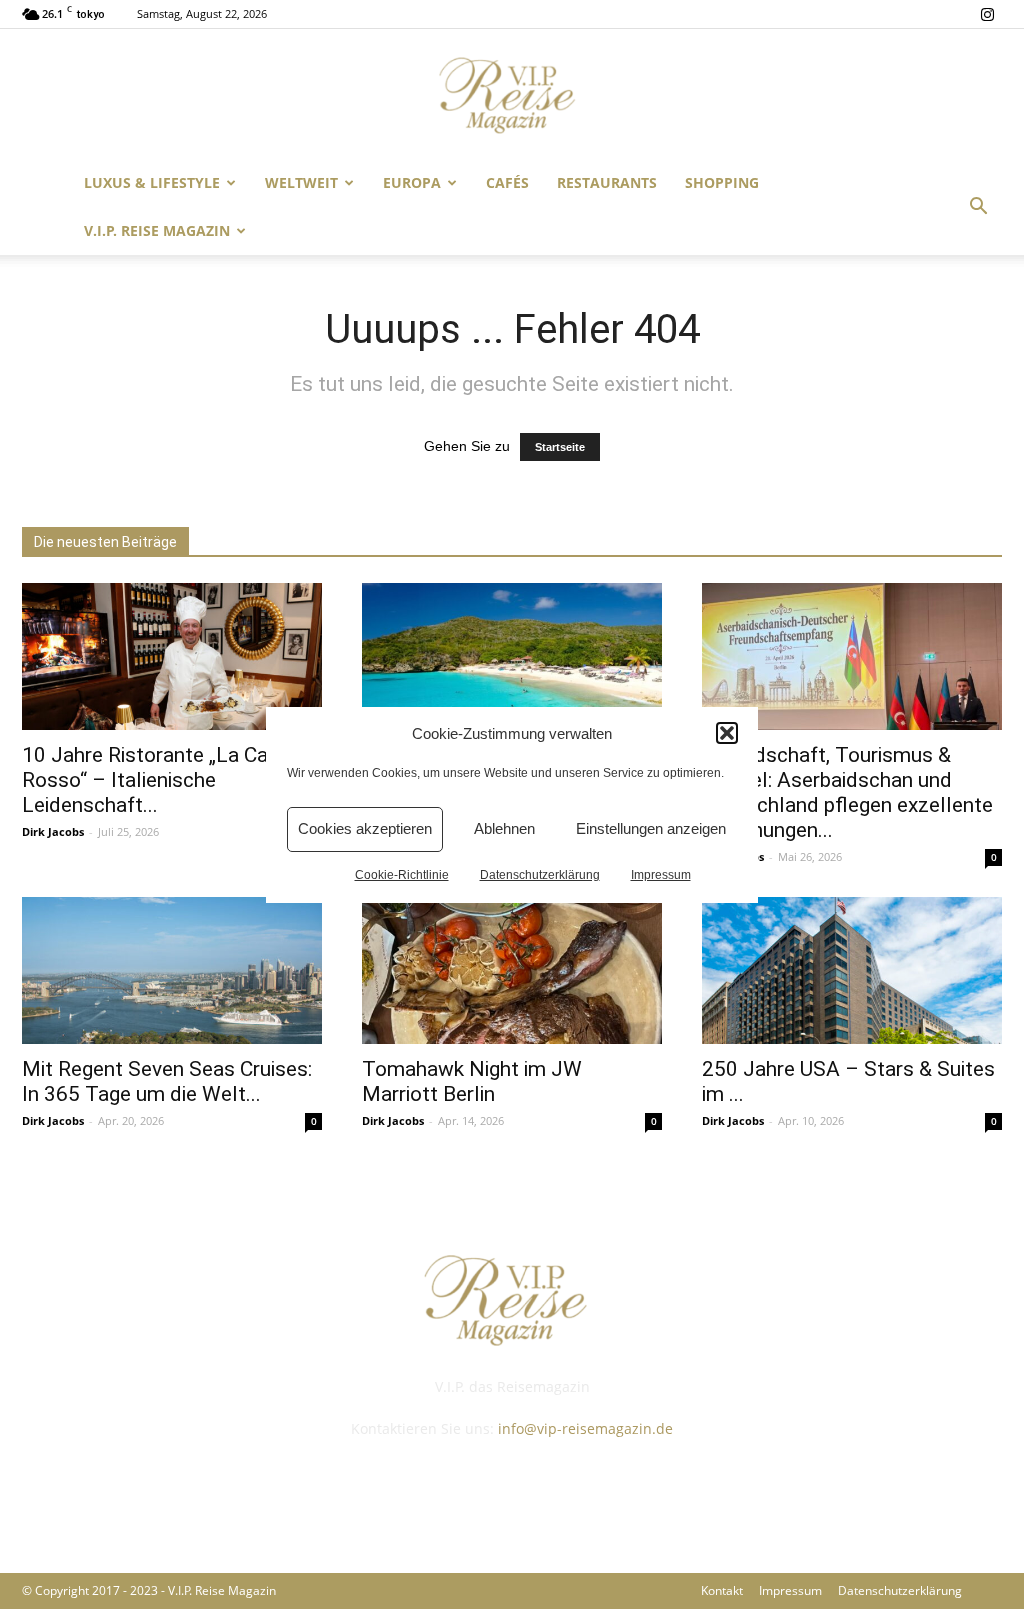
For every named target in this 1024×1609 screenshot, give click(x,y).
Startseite (560, 447)
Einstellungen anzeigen (651, 828)
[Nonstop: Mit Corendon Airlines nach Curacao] (512, 656)
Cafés (507, 182)
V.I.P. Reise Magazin (157, 230)
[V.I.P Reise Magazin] (512, 95)
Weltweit (301, 182)
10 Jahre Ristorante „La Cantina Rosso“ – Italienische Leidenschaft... (167, 780)
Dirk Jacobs (53, 831)
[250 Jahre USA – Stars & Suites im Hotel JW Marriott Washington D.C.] (852, 970)
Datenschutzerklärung (540, 875)
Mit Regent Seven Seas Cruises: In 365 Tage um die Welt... (167, 1081)
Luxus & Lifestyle (152, 182)
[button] (727, 733)
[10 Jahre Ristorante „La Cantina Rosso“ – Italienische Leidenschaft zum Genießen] (172, 656)
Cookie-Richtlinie (402, 875)
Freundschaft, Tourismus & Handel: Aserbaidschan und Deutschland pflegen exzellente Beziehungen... (847, 792)
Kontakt (722, 1590)
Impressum (661, 875)
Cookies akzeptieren (365, 828)
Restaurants (607, 182)
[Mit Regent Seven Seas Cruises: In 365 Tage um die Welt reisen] (172, 970)
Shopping (722, 182)
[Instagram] (987, 14)
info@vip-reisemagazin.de (585, 1428)
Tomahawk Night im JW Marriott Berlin (472, 1081)
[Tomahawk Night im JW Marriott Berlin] (512, 970)
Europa (412, 182)
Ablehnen (504, 828)
